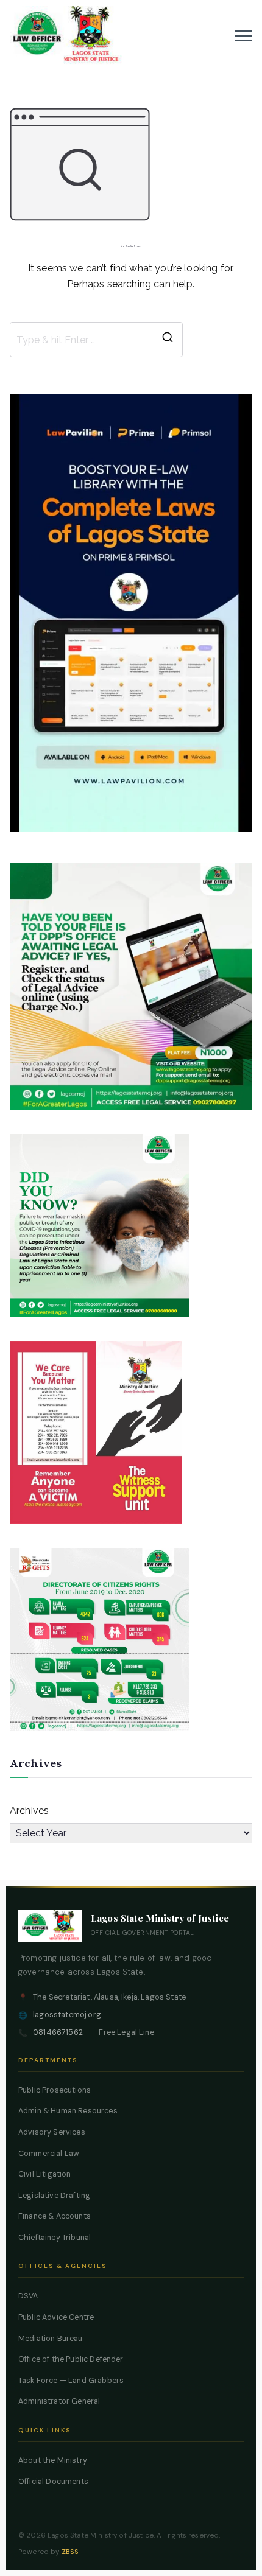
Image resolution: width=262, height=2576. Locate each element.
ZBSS (70, 2552)
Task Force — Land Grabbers (71, 2381)
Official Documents (53, 2482)
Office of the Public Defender (71, 2359)
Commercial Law (49, 2154)
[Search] (168, 340)
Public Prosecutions (55, 2090)
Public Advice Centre (56, 2317)
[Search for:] (96, 340)
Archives (29, 1811)
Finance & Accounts (55, 2216)
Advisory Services (52, 2132)
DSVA (28, 2296)
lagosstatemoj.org (67, 2015)
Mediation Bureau (51, 2339)
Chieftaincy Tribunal (55, 2238)
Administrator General (59, 2401)
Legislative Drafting (54, 2196)
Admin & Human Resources (68, 2111)
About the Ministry (53, 2460)
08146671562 (58, 2032)
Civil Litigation (45, 2174)
